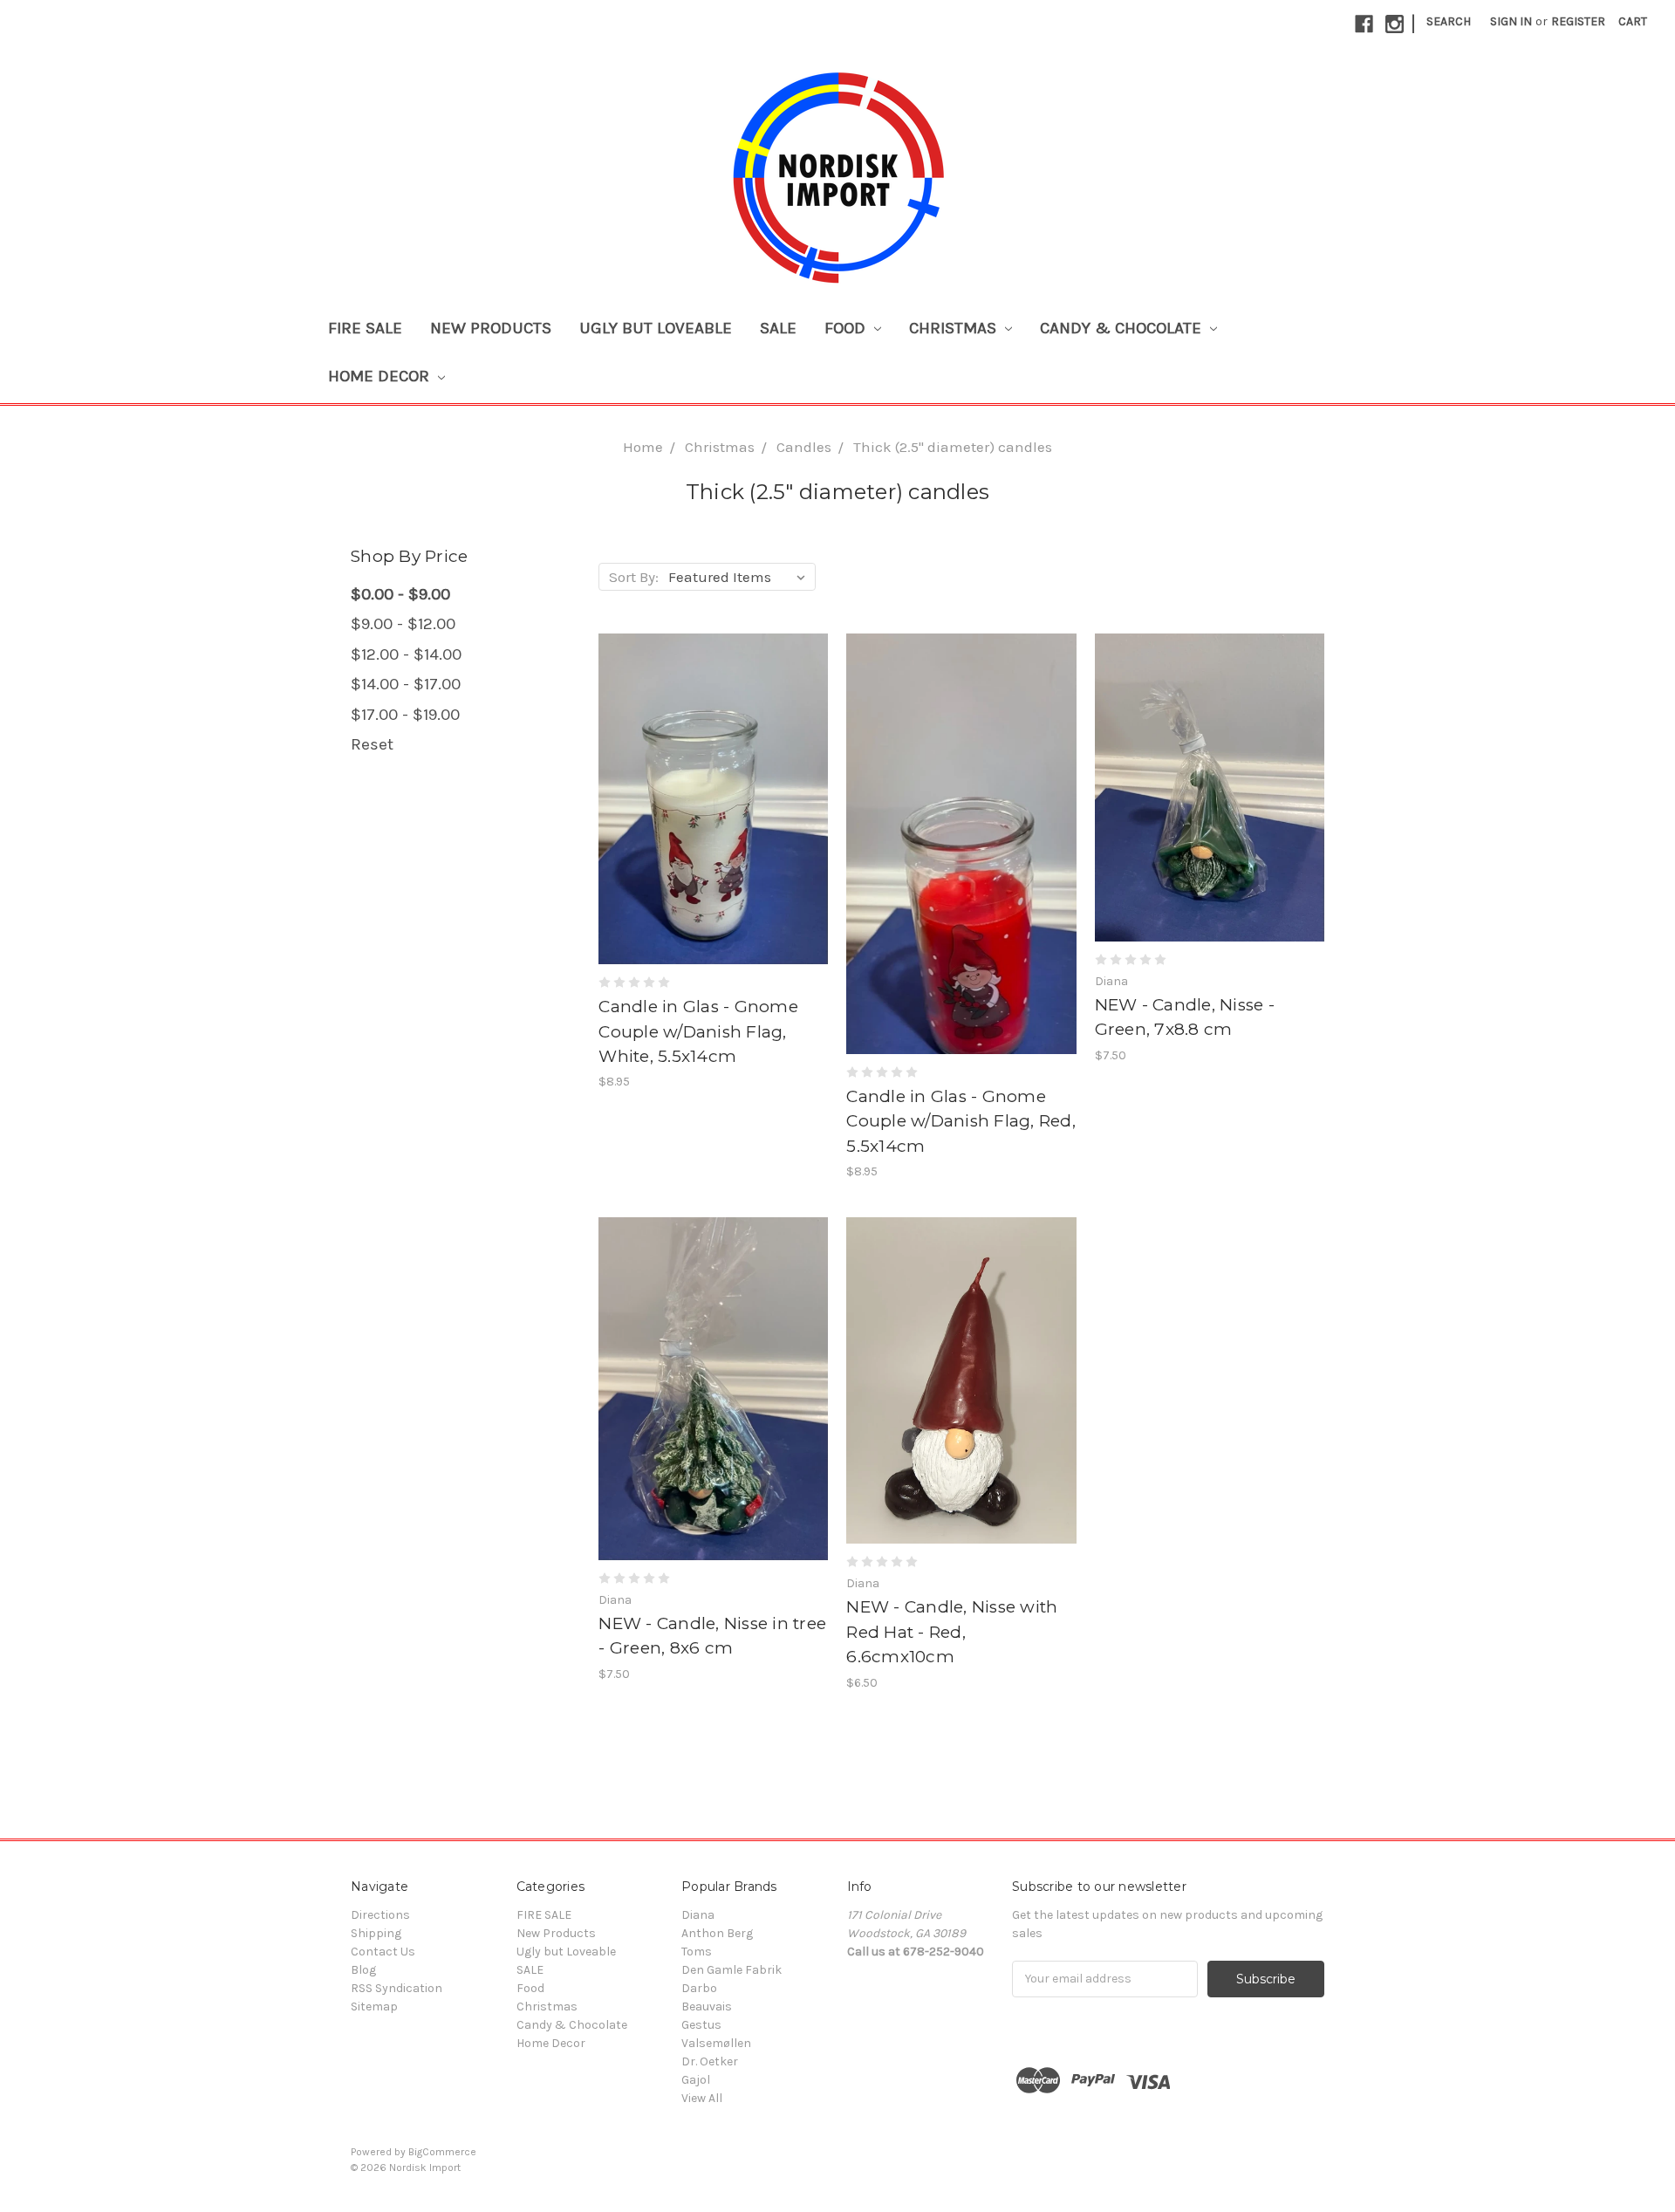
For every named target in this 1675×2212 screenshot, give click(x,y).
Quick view (713, 784)
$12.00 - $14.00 (406, 654)
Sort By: (634, 577)
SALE (778, 328)
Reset (372, 744)
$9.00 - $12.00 (403, 624)
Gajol (696, 2080)
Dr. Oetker (710, 2061)
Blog (363, 1970)
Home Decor (381, 376)
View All (702, 2098)
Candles (804, 447)
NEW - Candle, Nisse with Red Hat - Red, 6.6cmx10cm (952, 1632)
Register (1578, 21)
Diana (698, 1915)
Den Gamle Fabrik (732, 1970)
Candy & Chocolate (1123, 328)
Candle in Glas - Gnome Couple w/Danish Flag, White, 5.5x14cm (698, 1031)
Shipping (376, 1933)
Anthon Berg (717, 1933)
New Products (491, 328)
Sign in (1511, 21)
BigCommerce (442, 2152)
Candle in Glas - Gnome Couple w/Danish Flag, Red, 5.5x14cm (961, 1121)
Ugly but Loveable (656, 328)
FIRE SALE (365, 328)
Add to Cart (714, 814)
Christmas (955, 328)
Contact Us (383, 1952)
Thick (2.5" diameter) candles (953, 447)
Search (1449, 21)
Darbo (699, 1988)
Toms (697, 1952)
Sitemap (374, 2007)
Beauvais (707, 2007)
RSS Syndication (397, 1988)
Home (643, 447)
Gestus (701, 2025)
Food (847, 328)
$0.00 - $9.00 (400, 594)
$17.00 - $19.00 (405, 715)
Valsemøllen (716, 2043)
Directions (380, 1915)
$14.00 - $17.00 (406, 684)
